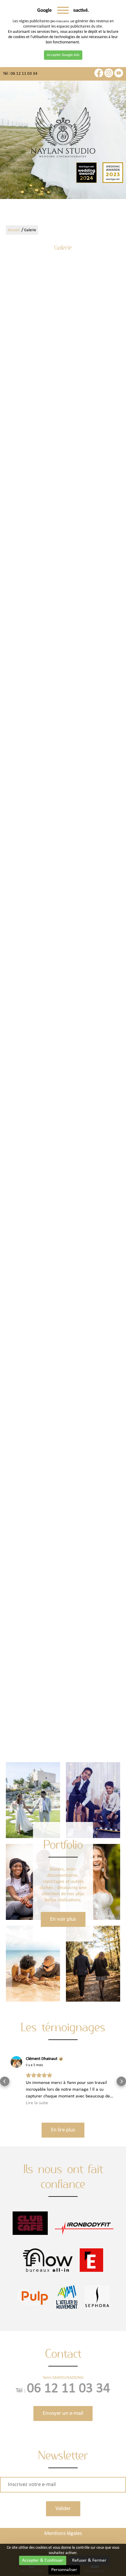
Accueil (14, 230)
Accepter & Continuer (43, 2560)
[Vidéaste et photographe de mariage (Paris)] (100, 1701)
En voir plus (63, 1919)
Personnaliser (64, 2570)
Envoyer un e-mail (63, 2413)
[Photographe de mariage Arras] (100, 560)
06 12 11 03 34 (69, 2389)
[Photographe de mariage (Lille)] (63, 1390)
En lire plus (63, 2130)
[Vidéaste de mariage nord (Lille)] (63, 1683)
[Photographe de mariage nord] (25, 283)
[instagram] (109, 76)
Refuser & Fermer (89, 2560)
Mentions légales (63, 2534)
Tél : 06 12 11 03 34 (20, 74)
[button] (5, 2081)
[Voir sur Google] (16, 2062)
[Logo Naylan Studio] (63, 133)
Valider (63, 2509)
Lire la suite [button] (37, 2103)
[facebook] (99, 76)
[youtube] (119, 76)
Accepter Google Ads (63, 55)
